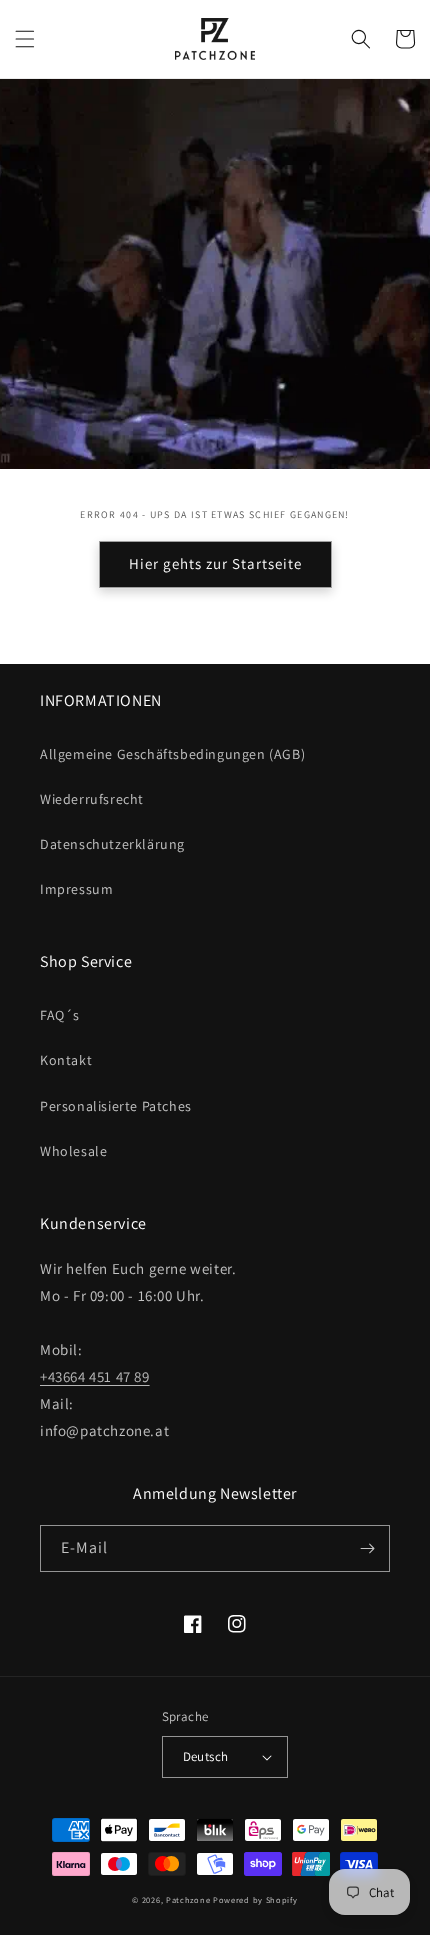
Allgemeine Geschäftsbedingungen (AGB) (172, 754)
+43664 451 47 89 (95, 1376)
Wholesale (73, 1151)
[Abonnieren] (367, 1548)
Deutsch (206, 1756)
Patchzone (188, 1899)
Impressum (76, 889)
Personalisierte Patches (116, 1106)
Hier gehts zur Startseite (215, 563)
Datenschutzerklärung (112, 844)
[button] (25, 39)
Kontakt (66, 1060)
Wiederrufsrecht (92, 799)
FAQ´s (60, 1015)
